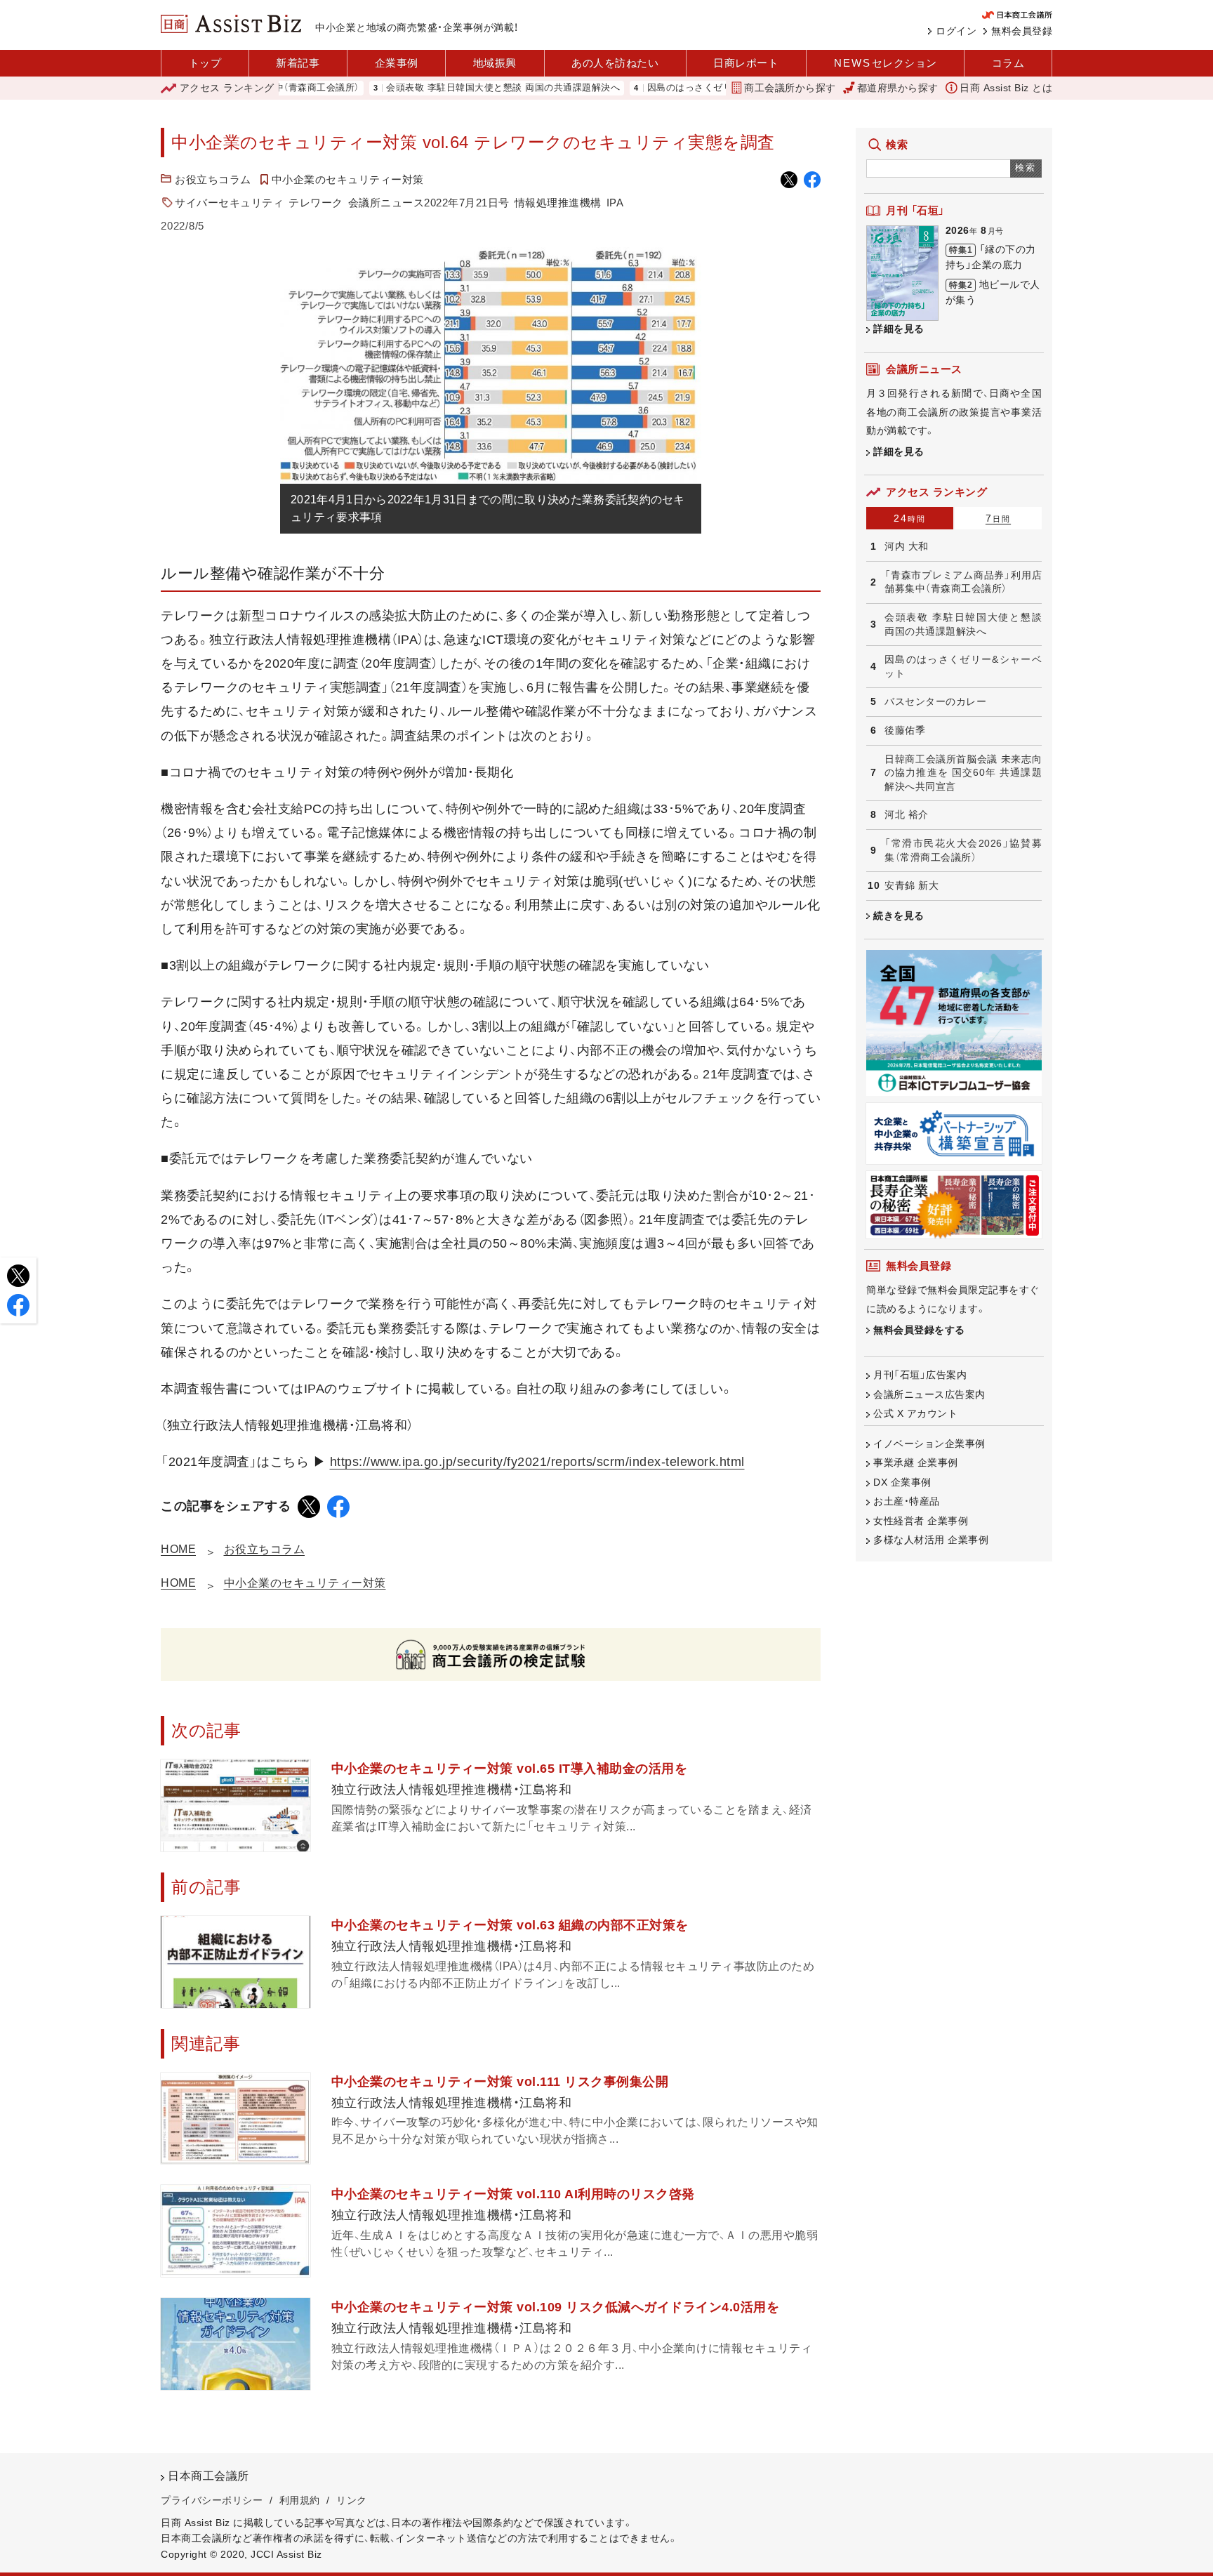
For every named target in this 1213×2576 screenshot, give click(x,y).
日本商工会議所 (208, 2476)
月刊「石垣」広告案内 (920, 1375)
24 (910, 518)
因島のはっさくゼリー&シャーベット (665, 88)
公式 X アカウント (915, 1413)
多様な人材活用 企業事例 (931, 1540)
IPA (615, 203)
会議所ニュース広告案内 (929, 1394)
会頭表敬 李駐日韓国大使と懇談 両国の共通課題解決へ (442, 88)
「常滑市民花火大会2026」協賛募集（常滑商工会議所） (963, 850)
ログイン (956, 31)
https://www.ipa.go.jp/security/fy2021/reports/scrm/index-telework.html (537, 1462)
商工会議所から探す (790, 88)
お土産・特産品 (907, 1501)
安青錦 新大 (912, 885)
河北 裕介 (907, 814)
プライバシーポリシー (212, 2500)
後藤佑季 (905, 730)
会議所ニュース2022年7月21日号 (429, 203)
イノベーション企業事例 (929, 1444)
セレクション (886, 63)
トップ (205, 63)
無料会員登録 (1022, 31)
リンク (352, 2500)
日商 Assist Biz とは (1006, 88)
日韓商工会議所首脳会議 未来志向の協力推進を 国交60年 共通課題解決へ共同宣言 (963, 773)
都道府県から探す (898, 88)
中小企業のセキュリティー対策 (348, 179)
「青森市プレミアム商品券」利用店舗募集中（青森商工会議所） (963, 582)
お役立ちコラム (213, 179)
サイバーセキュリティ (229, 203)
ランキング (227, 88)
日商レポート (746, 63)
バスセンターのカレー (935, 701)
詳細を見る (899, 329)
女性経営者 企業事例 (921, 1521)
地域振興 (495, 63)
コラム (1008, 63)
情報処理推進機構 (558, 203)
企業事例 (397, 63)
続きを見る (899, 916)
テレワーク (316, 203)
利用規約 (300, 2500)
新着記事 (298, 63)
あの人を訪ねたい (615, 63)
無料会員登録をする (919, 1330)
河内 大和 (907, 546)
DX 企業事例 (902, 1482)
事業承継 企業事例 (916, 1462)
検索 (1026, 167)
